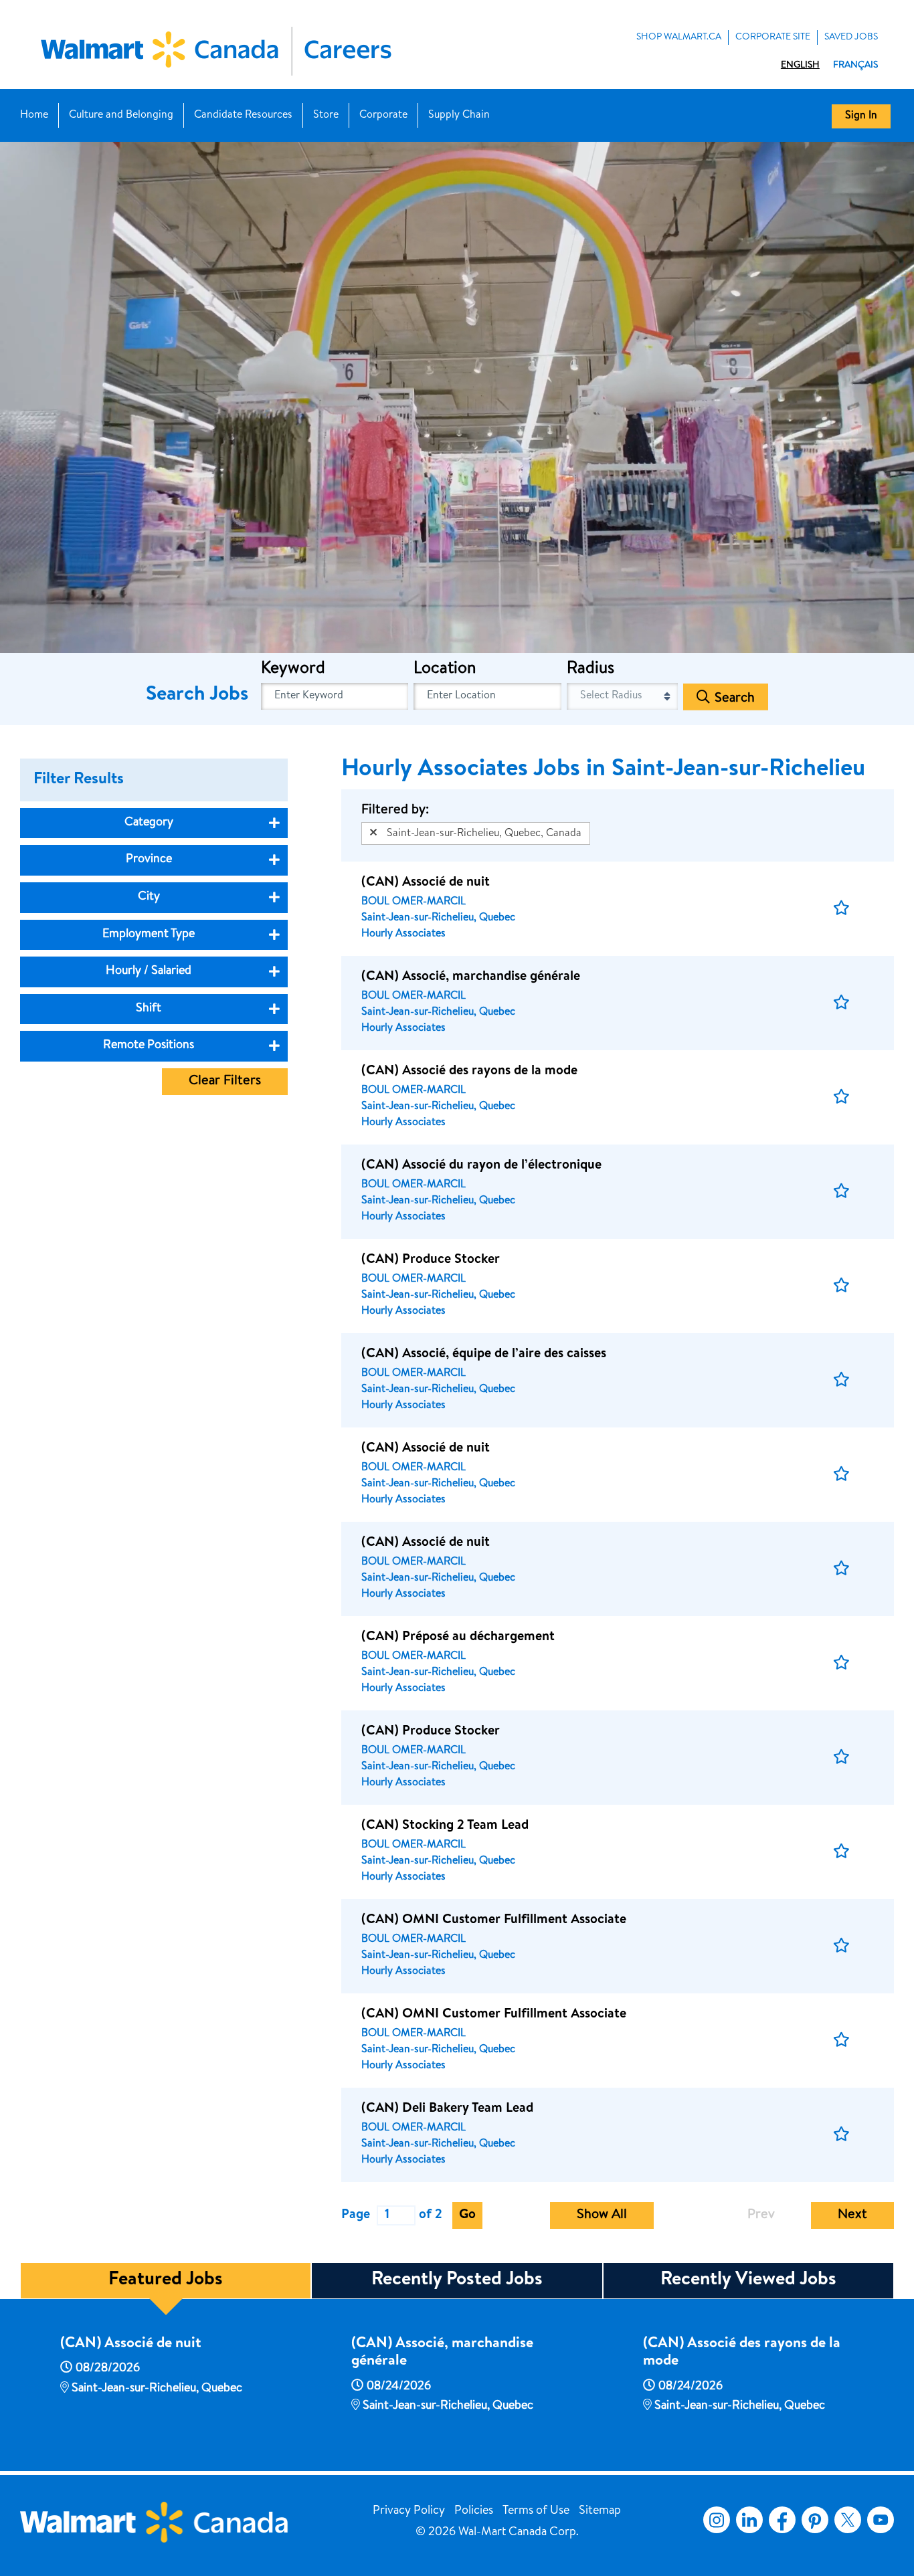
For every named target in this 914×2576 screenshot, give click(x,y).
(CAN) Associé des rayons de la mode (742, 2353)
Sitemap (600, 2511)
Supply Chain (459, 116)
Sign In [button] (861, 116)
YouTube (881, 2520)
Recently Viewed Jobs (748, 2280)
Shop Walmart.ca (679, 37)
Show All (602, 2215)
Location (445, 670)
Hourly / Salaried (149, 971)
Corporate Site (773, 37)
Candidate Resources (243, 116)
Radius (590, 670)
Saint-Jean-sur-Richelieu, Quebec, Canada (484, 834)
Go (467, 2215)
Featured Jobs (166, 2280)
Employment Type (149, 934)
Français (855, 66)
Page (356, 2215)
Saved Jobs (851, 37)
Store (326, 116)
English (800, 66)
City (149, 897)
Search (735, 698)
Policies (474, 2511)
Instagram (717, 2520)
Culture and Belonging (121, 116)
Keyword (293, 670)
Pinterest (815, 2520)
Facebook (780, 2520)
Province (149, 860)
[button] (841, 909)
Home (34, 116)
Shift (149, 1009)
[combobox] (487, 696)
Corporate (383, 116)
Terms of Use (536, 2511)
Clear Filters (225, 1082)
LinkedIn (749, 2520)
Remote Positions (149, 1046)
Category (149, 823)
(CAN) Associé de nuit (131, 2345)
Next (852, 2215)
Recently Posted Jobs (457, 2280)
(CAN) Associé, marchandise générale (442, 2353)
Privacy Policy (409, 2511)
